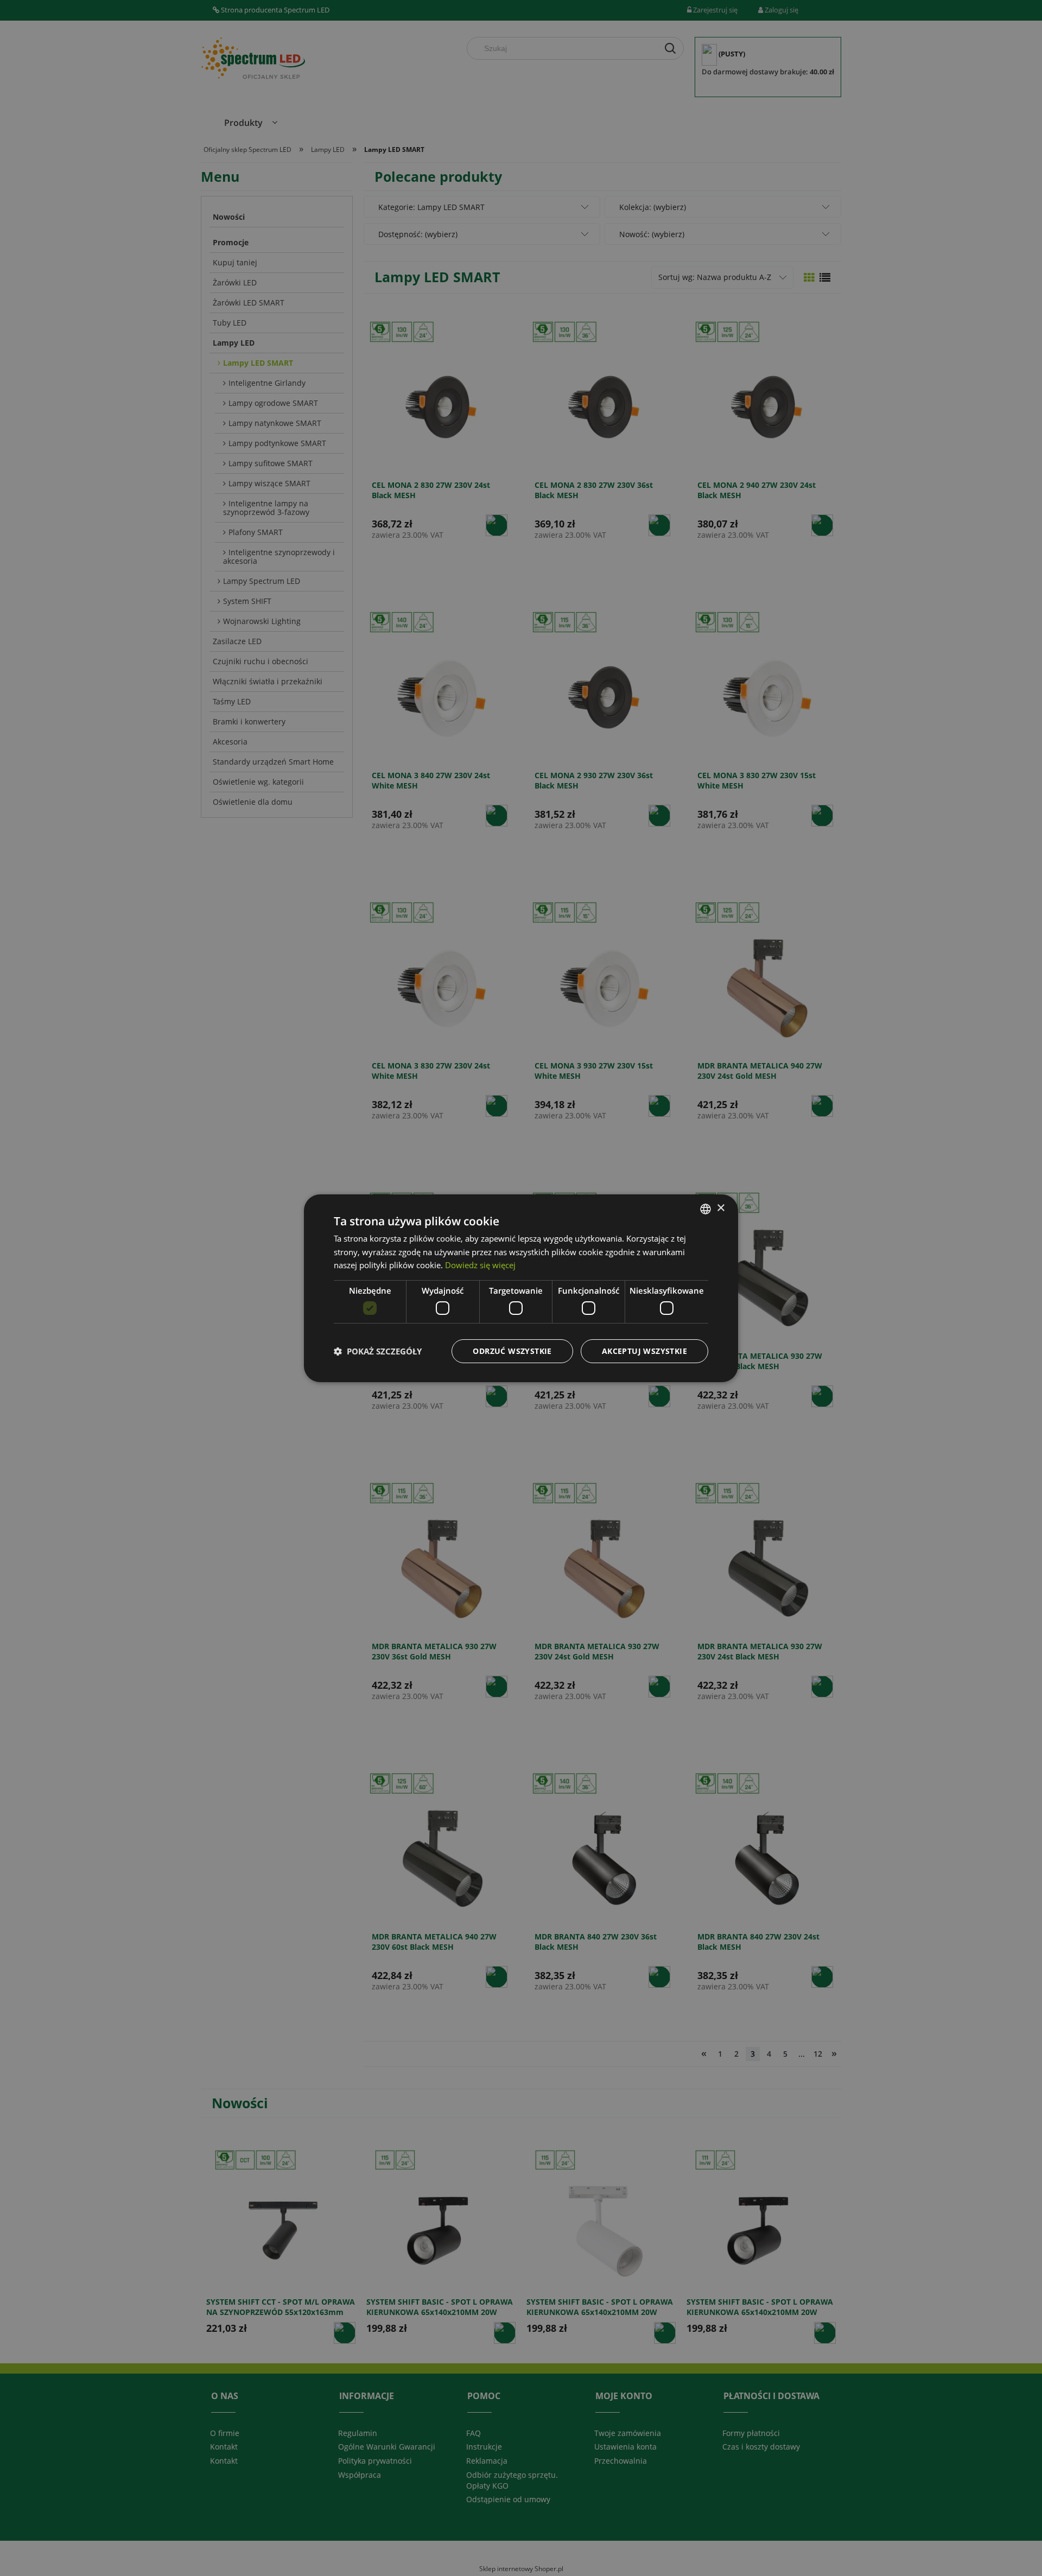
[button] (378, 1351)
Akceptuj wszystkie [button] (644, 1351)
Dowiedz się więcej (480, 1265)
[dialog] (521, 1288)
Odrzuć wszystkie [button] (512, 1351)
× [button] (720, 1208)
